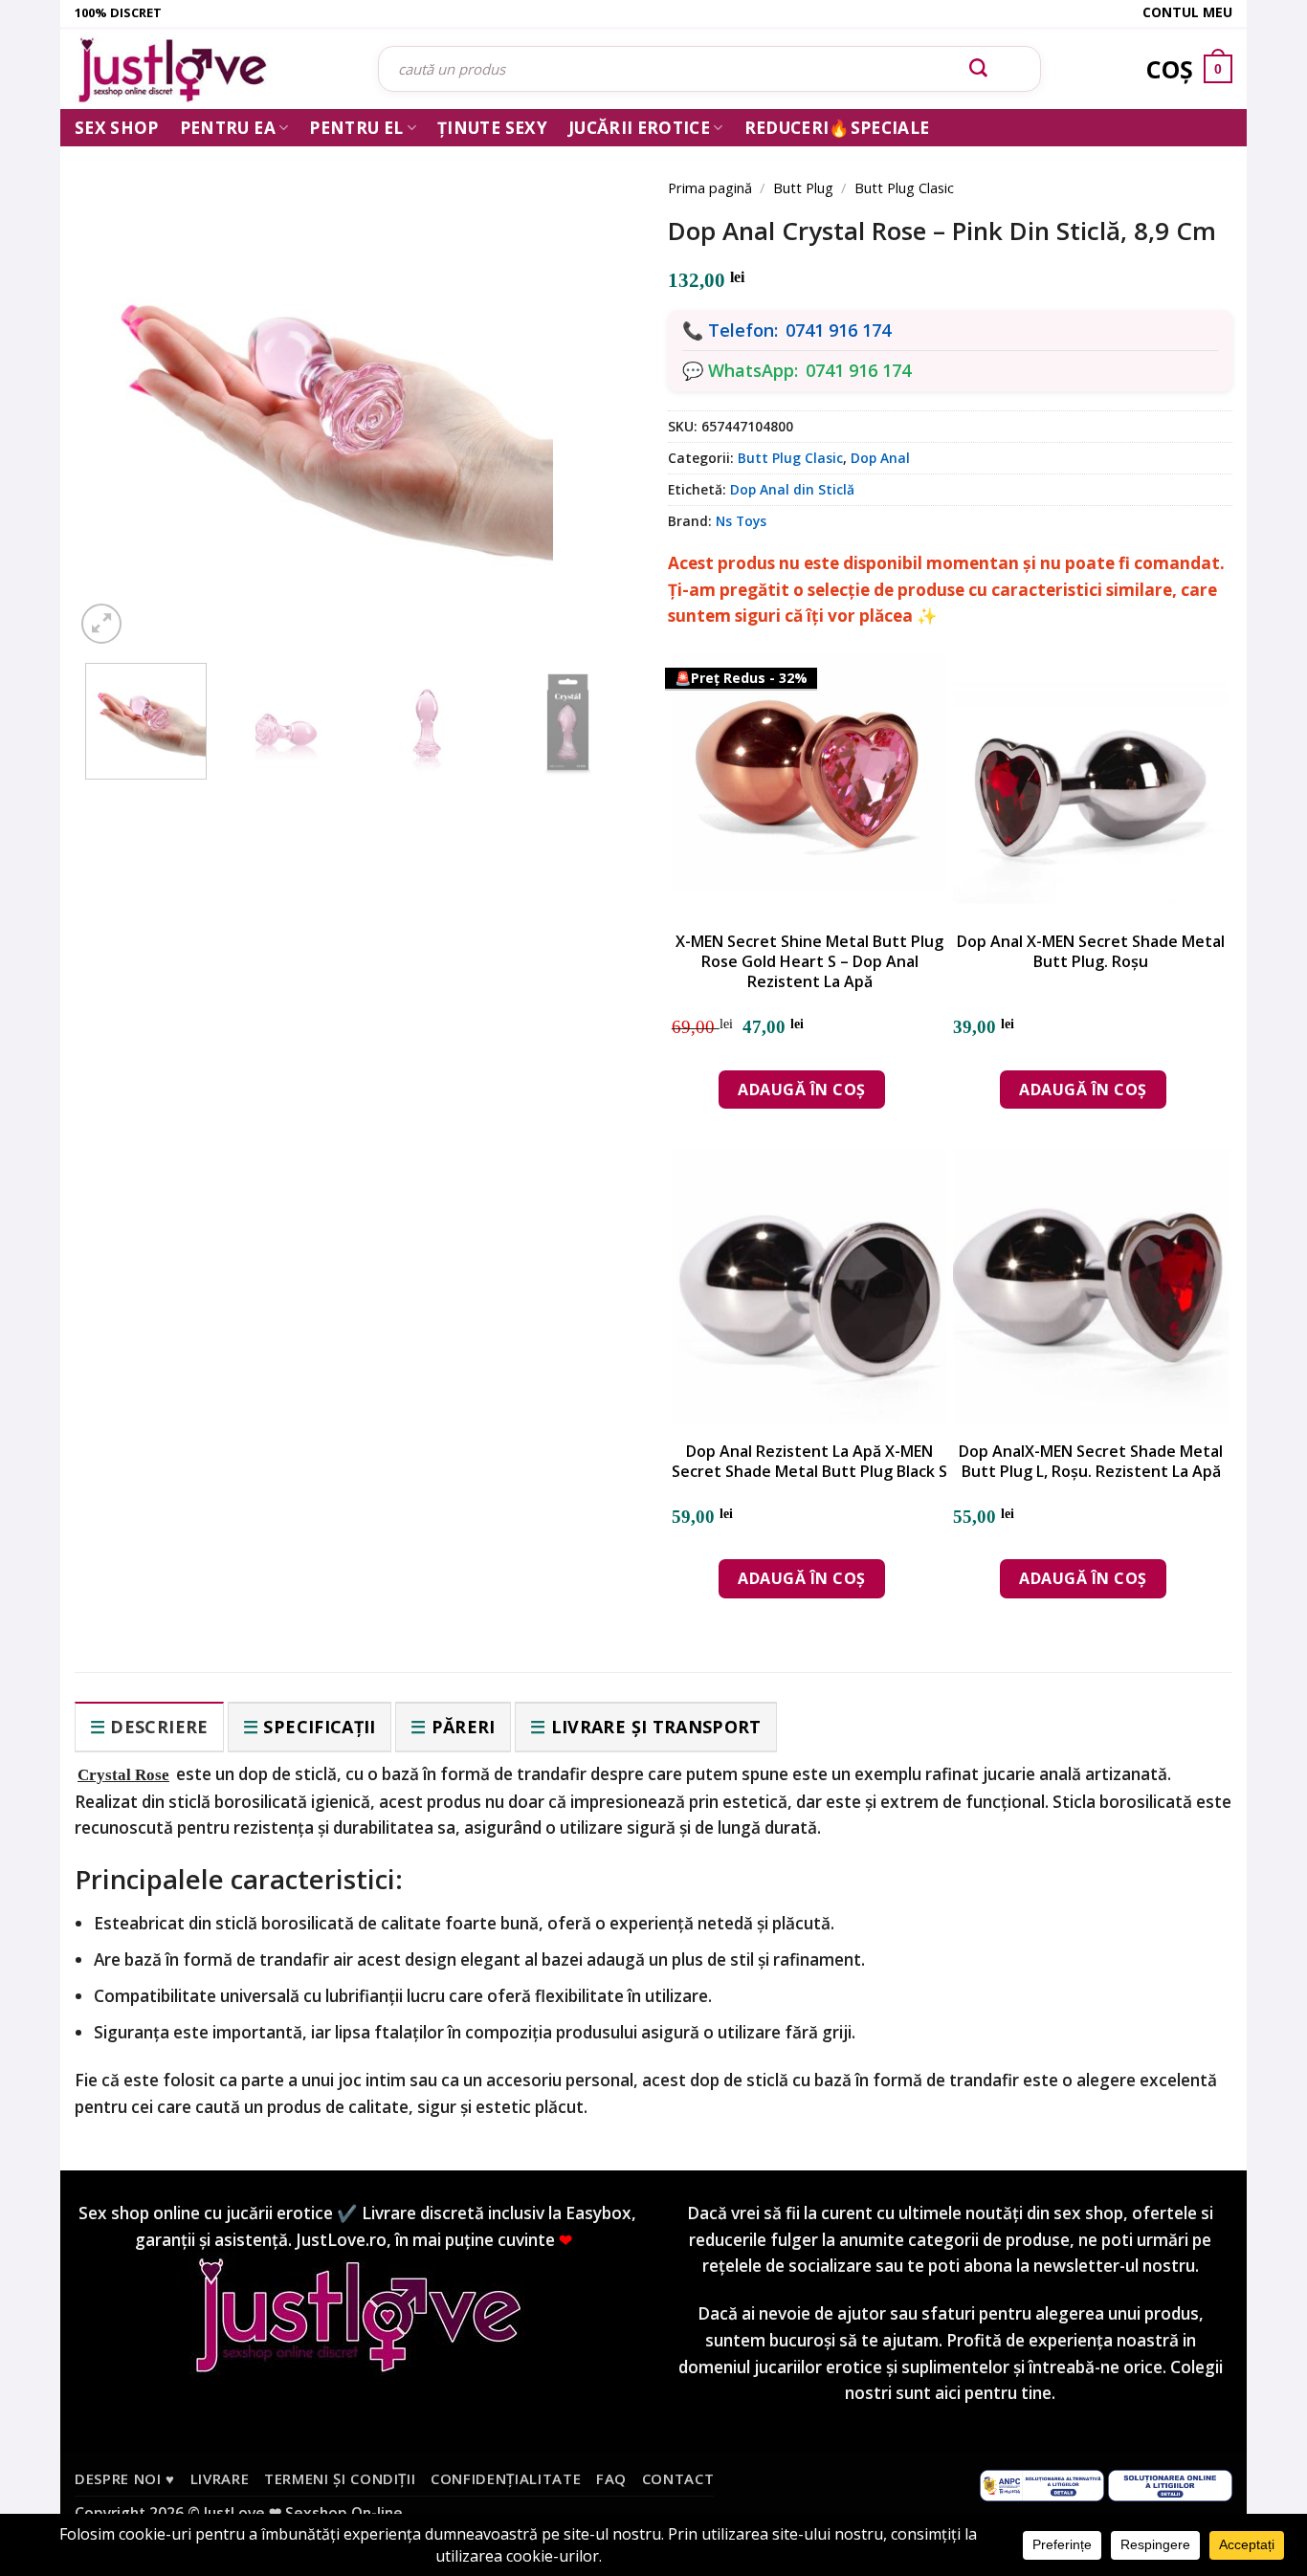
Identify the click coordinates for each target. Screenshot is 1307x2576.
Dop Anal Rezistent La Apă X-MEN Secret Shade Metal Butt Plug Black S (809, 1462)
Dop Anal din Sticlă (792, 489)
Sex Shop (117, 128)
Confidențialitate (506, 2478)
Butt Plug (803, 187)
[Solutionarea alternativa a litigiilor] (1042, 2483)
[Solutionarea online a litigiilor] (1170, 2483)
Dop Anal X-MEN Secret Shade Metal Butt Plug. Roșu (1091, 952)
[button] (101, 624)
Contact (678, 2478)
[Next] (596, 385)
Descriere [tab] (159, 1727)
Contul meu (1187, 12)
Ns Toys (741, 521)
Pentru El (356, 128)
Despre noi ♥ (125, 2478)
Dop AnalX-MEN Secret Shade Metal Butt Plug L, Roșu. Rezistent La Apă (1091, 1462)
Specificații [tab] (319, 1727)
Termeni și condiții (340, 2478)
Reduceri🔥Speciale (837, 128)
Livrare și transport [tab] (656, 1727)
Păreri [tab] (464, 1727)
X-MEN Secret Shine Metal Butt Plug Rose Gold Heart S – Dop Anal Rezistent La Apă (809, 961)
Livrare (220, 2478)
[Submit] (979, 69)
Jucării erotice (639, 128)
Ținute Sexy (492, 128)
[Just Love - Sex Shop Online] (212, 69)
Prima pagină (710, 187)
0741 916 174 (838, 330)
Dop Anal (880, 458)
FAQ (611, 2478)
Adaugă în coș (801, 1090)
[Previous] (118, 385)
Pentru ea (228, 128)
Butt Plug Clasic (904, 187)
